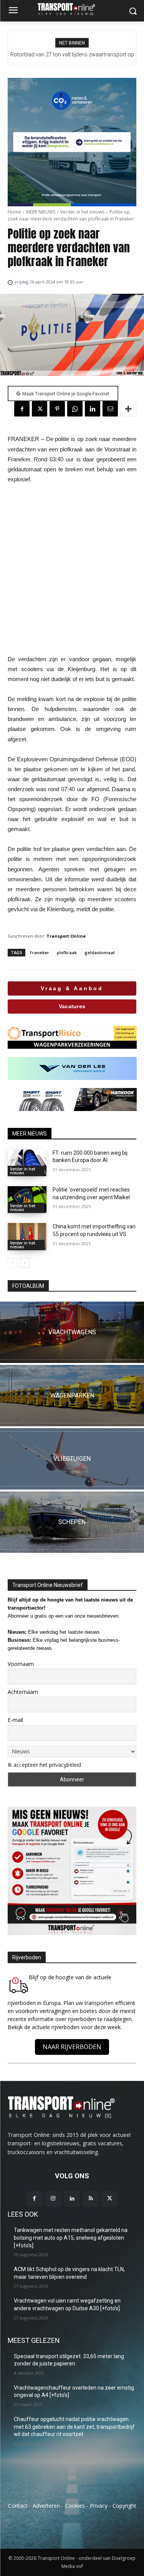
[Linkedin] (93, 409)
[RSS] (91, 2199)
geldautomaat (100, 952)
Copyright (124, 2506)
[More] (128, 409)
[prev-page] (12, 1263)
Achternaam (23, 1692)
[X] (40, 409)
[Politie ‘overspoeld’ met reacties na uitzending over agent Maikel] (27, 1200)
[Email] (110, 409)
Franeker (40, 952)
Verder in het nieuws (82, 212)
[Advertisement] (72, 569)
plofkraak (67, 952)
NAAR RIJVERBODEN (72, 2047)
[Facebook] (22, 409)
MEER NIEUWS (41, 212)
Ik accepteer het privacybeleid (44, 1765)
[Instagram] (53, 2199)
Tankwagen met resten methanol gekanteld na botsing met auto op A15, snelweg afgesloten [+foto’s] (71, 2238)
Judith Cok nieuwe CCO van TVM (72, 54)
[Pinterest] (57, 409)
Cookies (75, 2506)
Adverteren (46, 2506)
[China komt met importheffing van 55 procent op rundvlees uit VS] (27, 1236)
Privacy (99, 2506)
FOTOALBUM (28, 1286)
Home (14, 212)
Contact (18, 2506)
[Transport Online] (72, 9)
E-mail (15, 1720)
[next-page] (25, 1263)
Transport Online (66, 936)
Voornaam (21, 1664)
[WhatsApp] (75, 409)
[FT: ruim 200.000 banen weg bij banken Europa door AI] (27, 1163)
